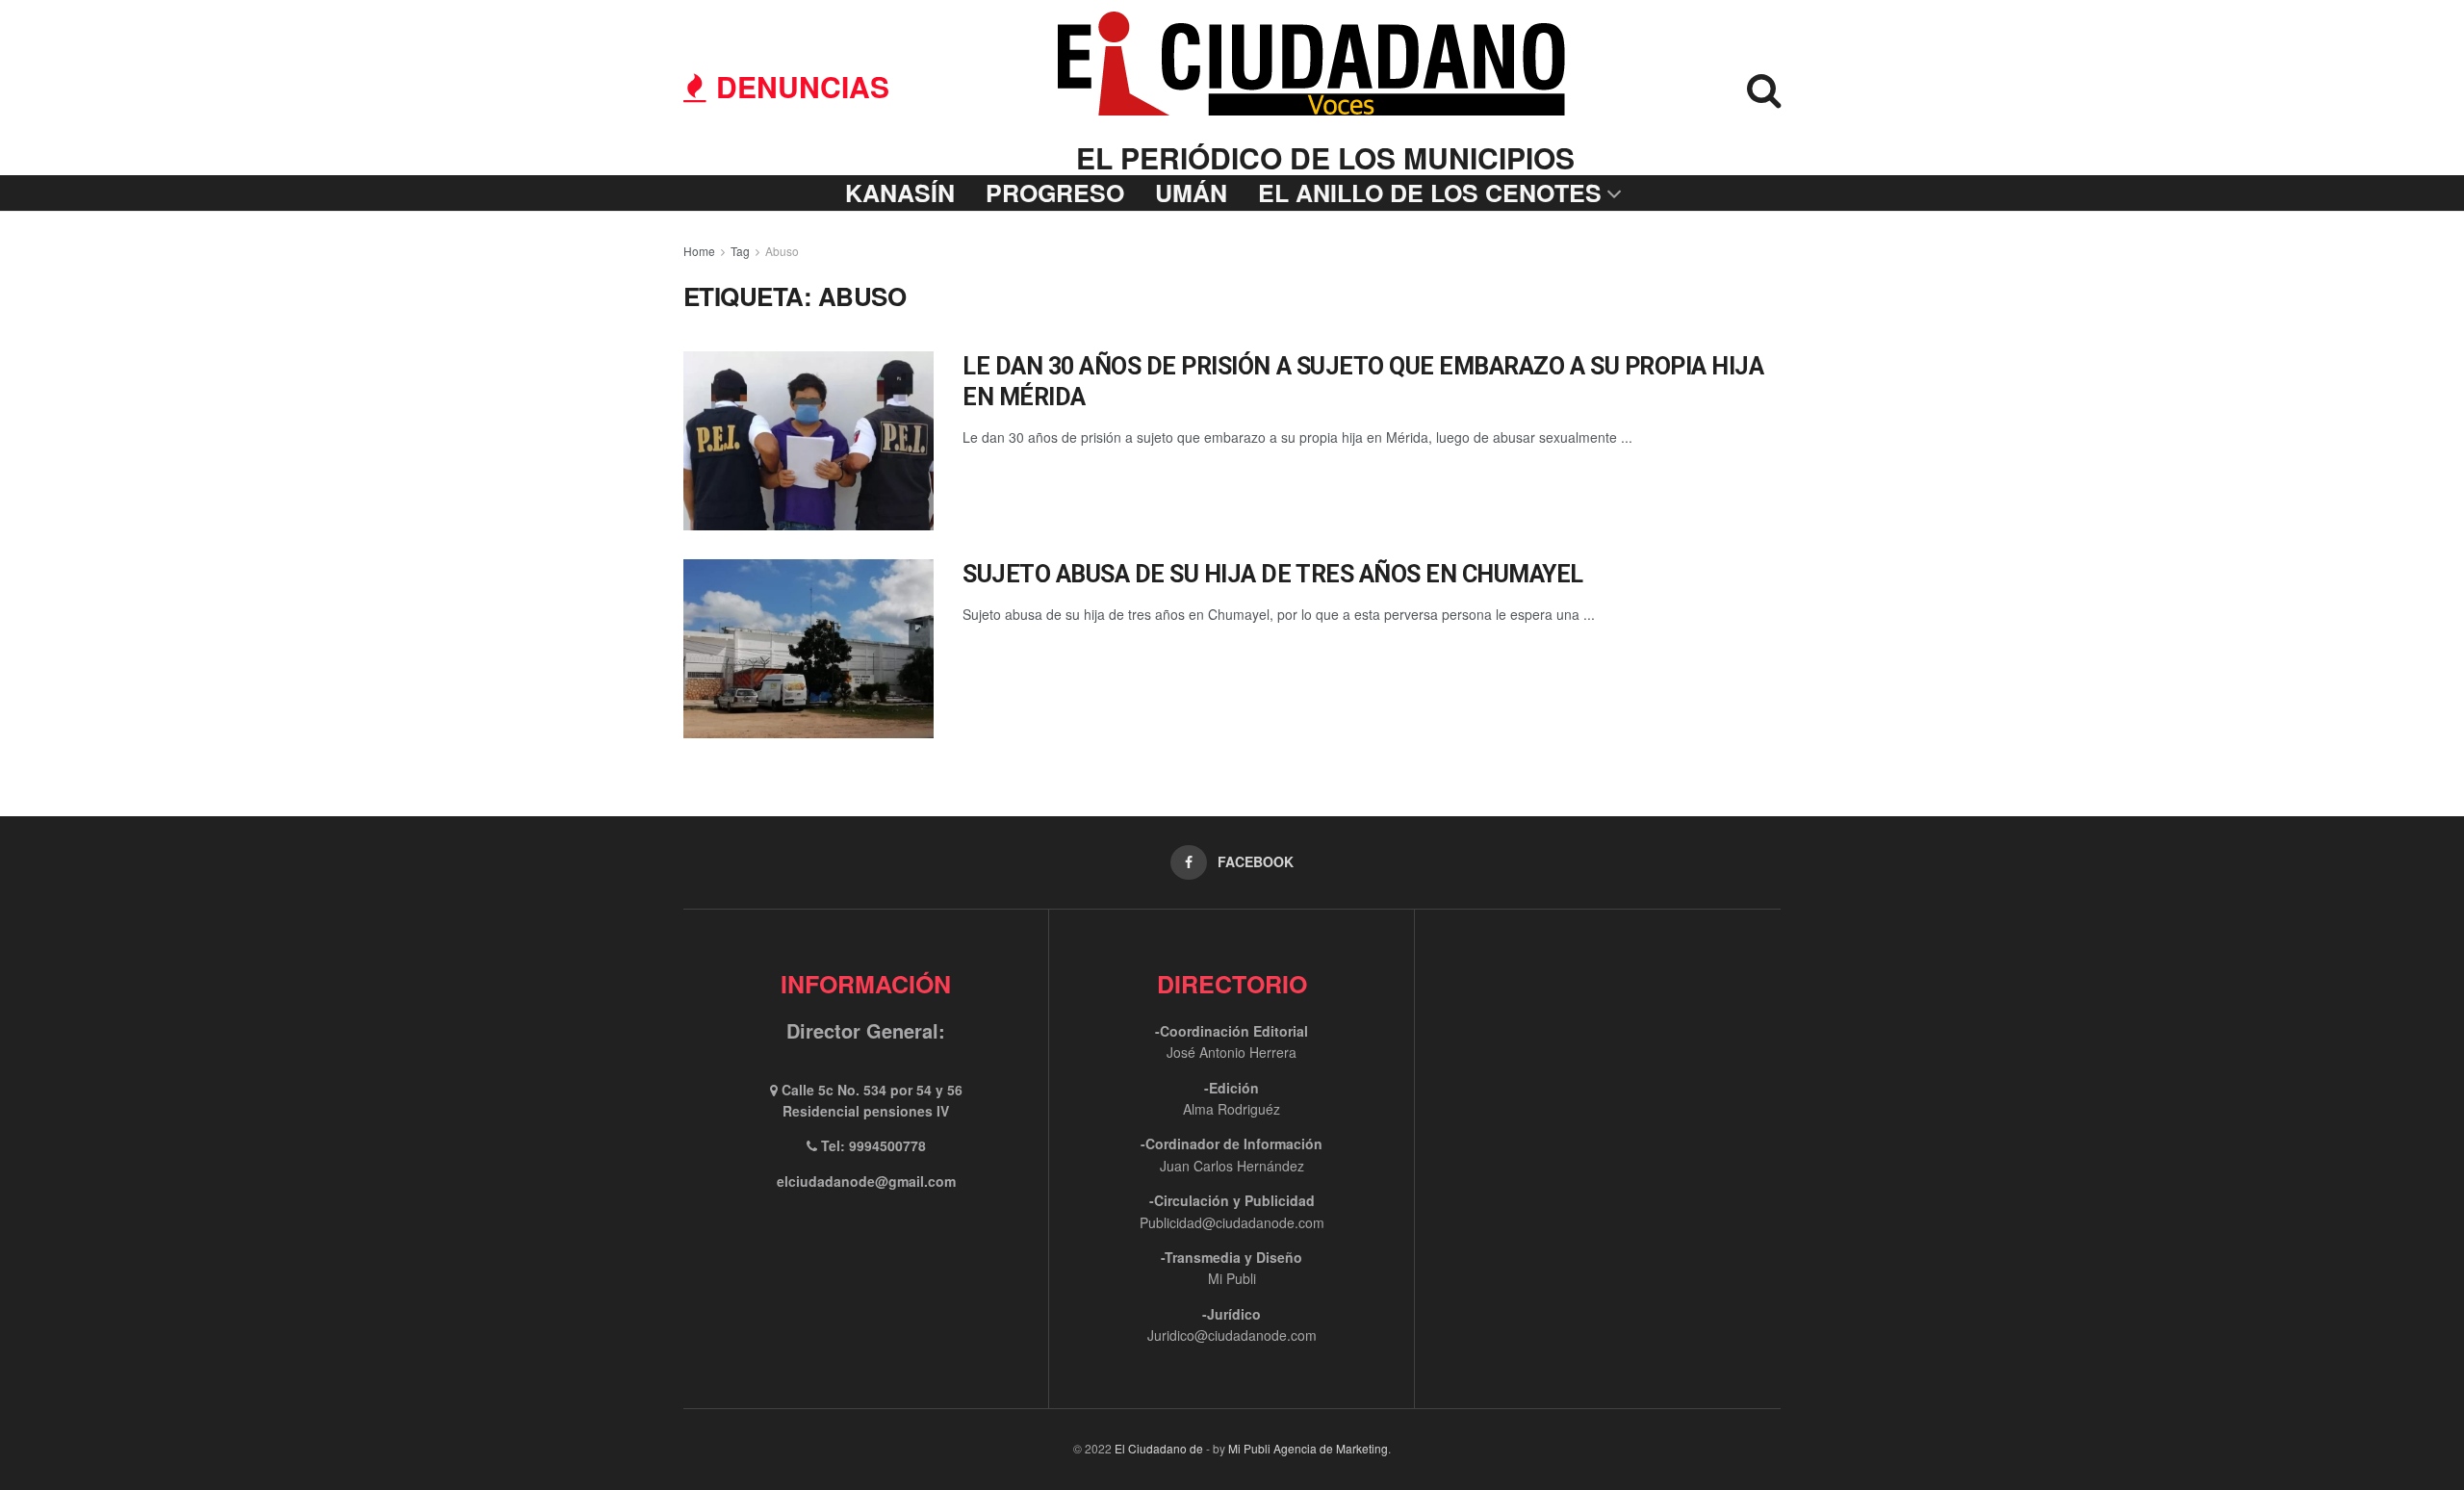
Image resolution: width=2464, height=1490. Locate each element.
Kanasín (900, 193)
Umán (1191, 193)
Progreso (1055, 193)
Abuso (782, 251)
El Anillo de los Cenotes (1430, 193)
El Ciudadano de (1159, 1448)
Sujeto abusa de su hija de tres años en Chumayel (1273, 574)
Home (699, 251)
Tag (740, 251)
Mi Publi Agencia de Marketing (1308, 1448)
